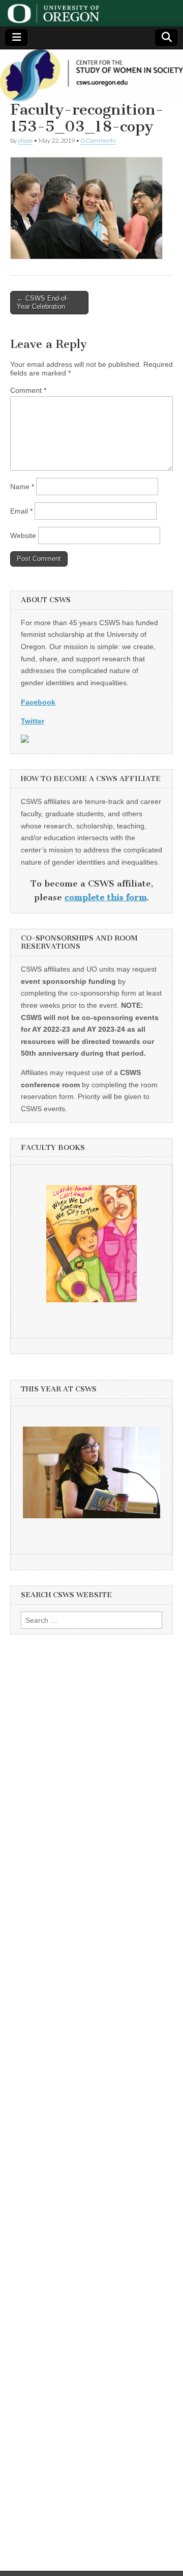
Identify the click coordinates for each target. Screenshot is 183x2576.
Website (23, 535)
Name (22, 487)
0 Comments (98, 140)
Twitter (33, 721)
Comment (28, 390)
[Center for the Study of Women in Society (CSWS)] (91, 75)
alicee (25, 140)
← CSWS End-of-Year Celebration (43, 302)
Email (21, 511)
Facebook (38, 702)
